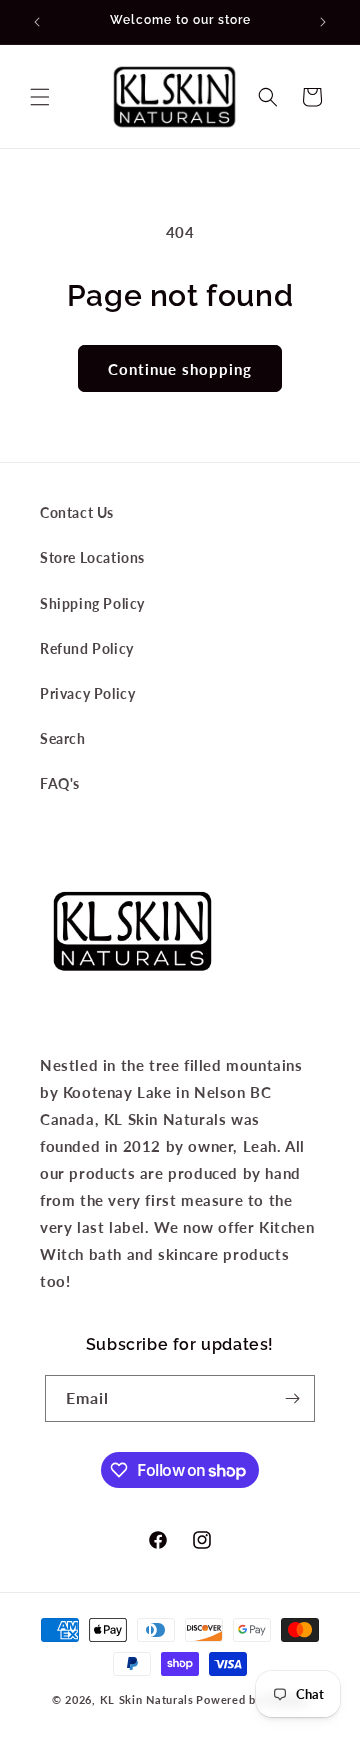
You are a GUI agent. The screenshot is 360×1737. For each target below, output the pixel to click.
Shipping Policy (92, 603)
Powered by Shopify (252, 1699)
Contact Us (77, 512)
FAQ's (60, 783)
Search (63, 738)
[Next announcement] (323, 22)
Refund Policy (87, 648)
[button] (40, 97)
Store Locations (92, 557)
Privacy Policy (87, 693)
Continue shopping (180, 369)
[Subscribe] (292, 1398)
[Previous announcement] (37, 22)
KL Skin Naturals (147, 1699)
